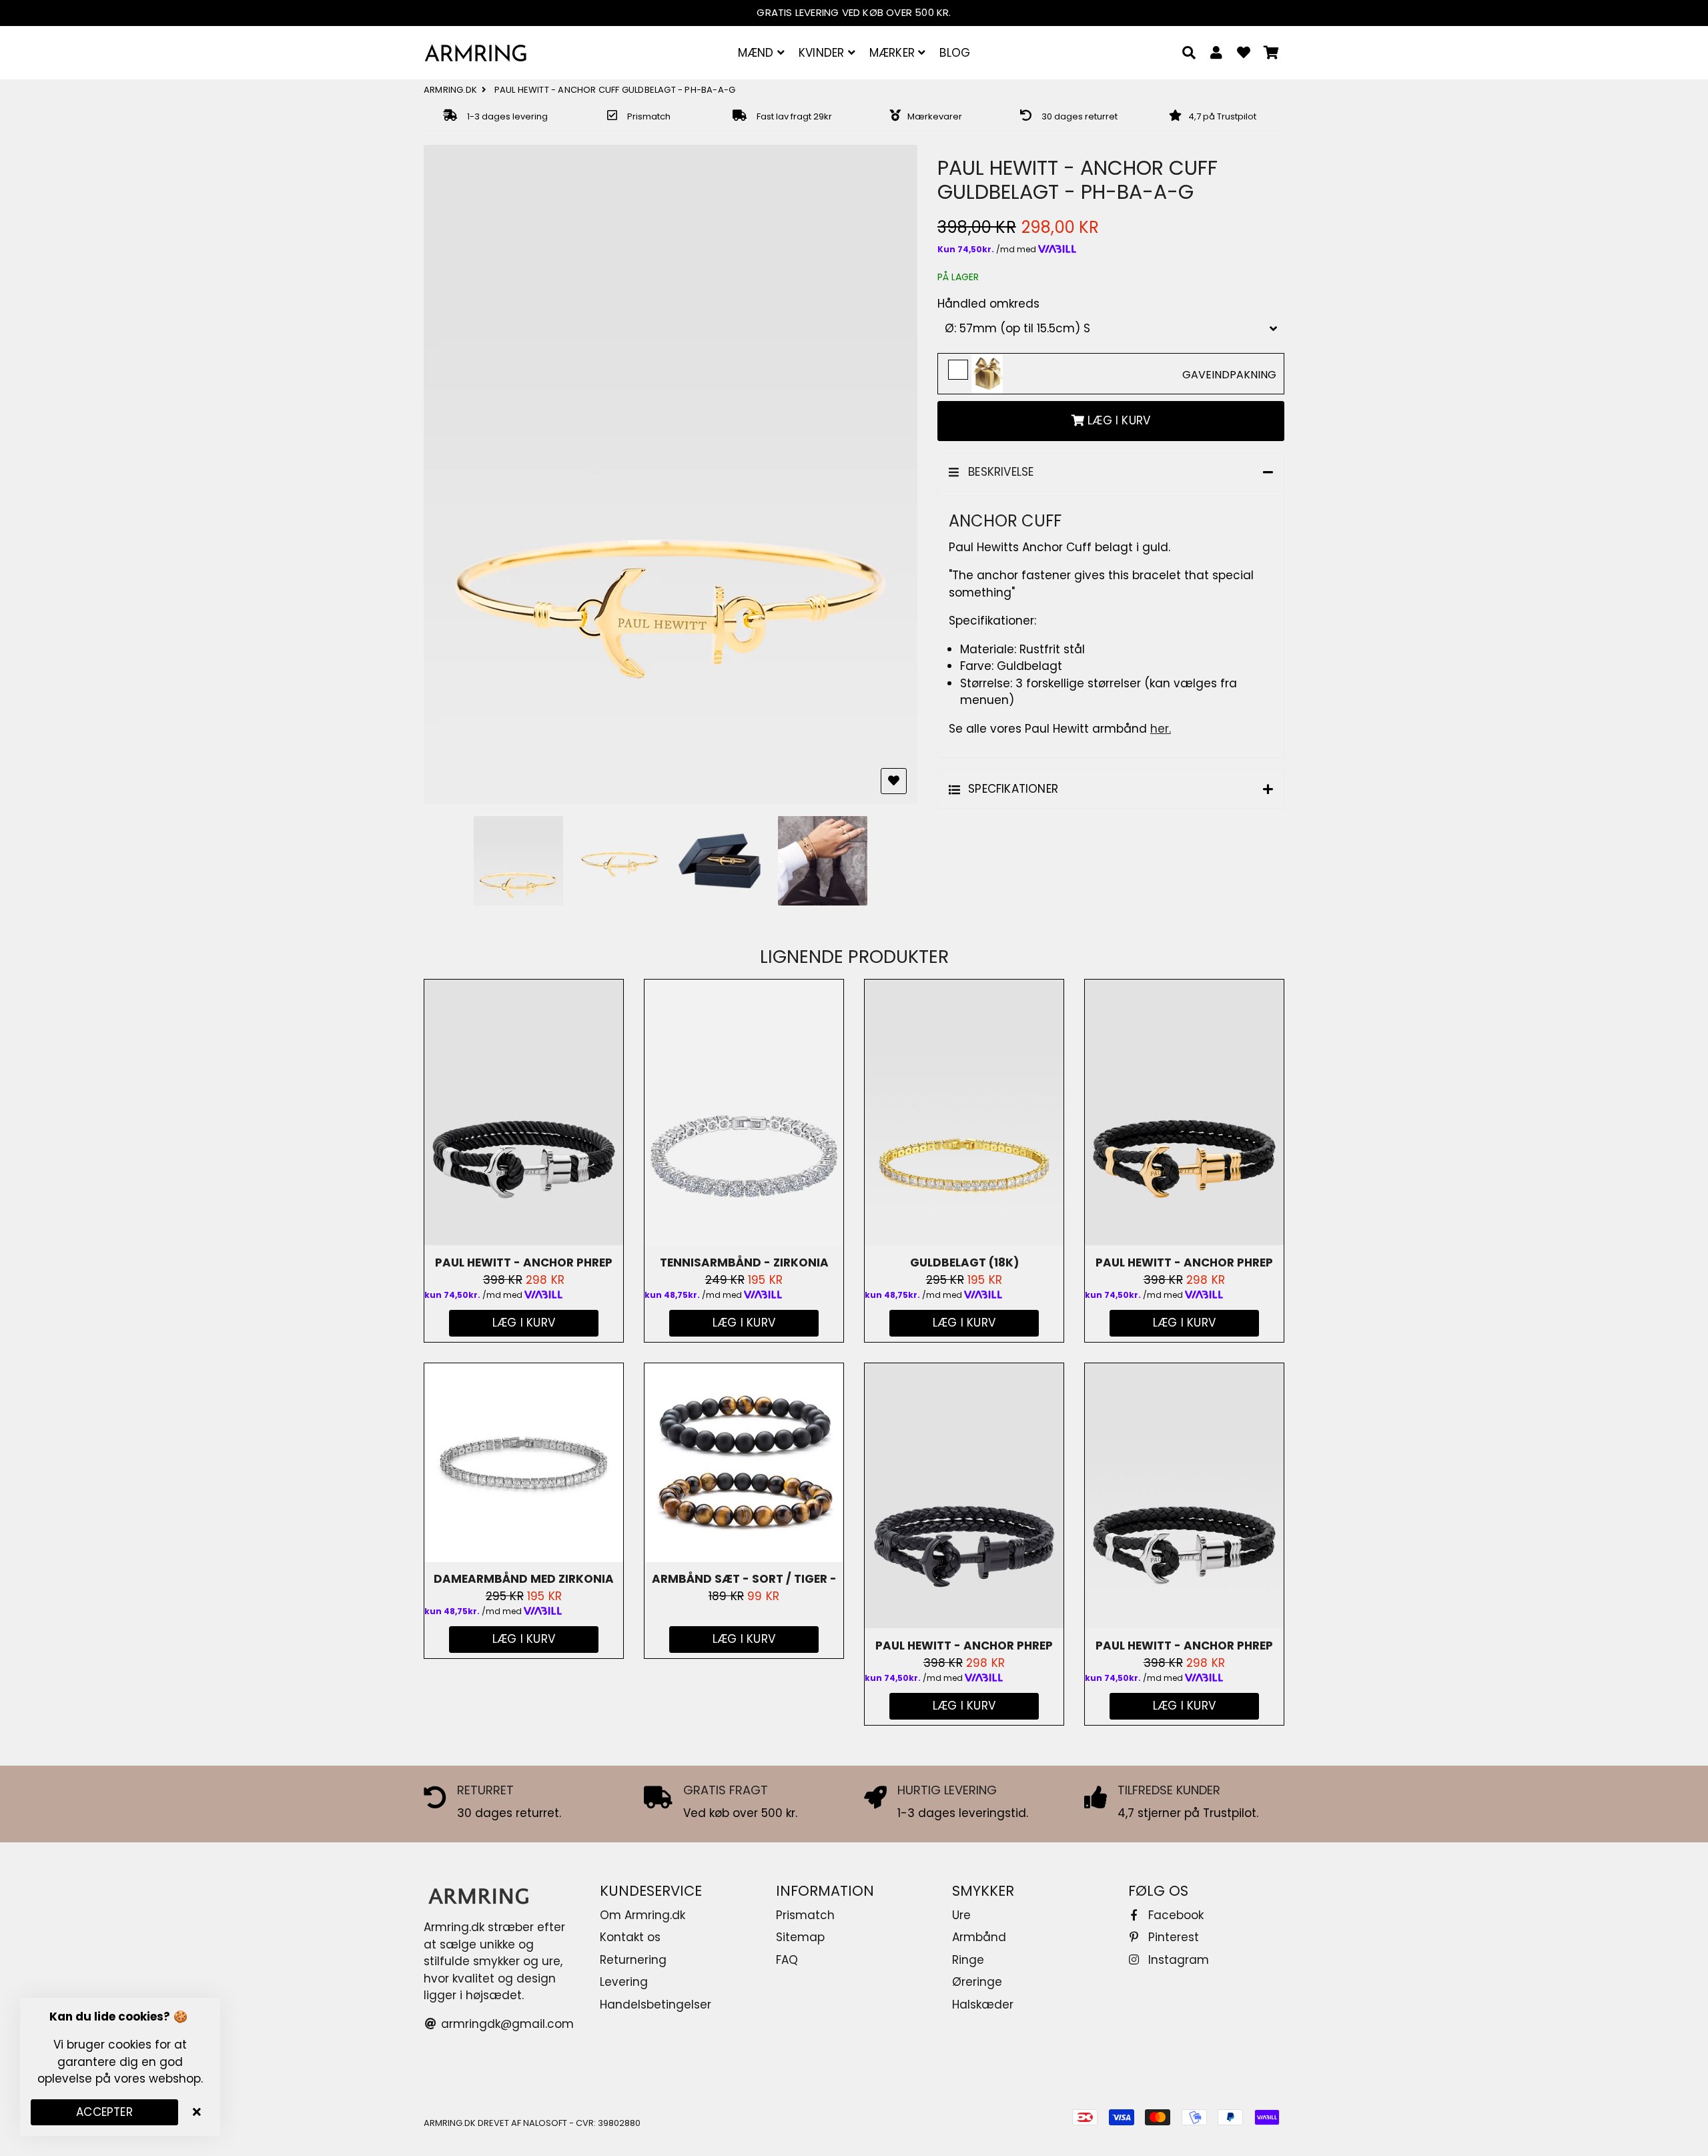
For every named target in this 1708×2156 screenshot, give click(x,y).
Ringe (968, 1960)
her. (1161, 729)
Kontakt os (630, 1937)
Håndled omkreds (988, 304)
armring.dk (450, 90)
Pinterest (1172, 1937)
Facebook (1174, 1915)
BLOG (955, 53)
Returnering (633, 1960)
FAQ (787, 1960)
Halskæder (983, 2005)
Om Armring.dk (643, 1915)
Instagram (1177, 1960)
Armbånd (979, 1937)
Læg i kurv (744, 1639)
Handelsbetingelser (656, 2005)
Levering (624, 1982)
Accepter (104, 2112)
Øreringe (977, 1982)
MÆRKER (894, 53)
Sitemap (800, 1937)
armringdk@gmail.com (506, 2024)
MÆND (758, 53)
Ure (961, 1915)
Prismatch (805, 1915)
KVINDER (823, 53)
